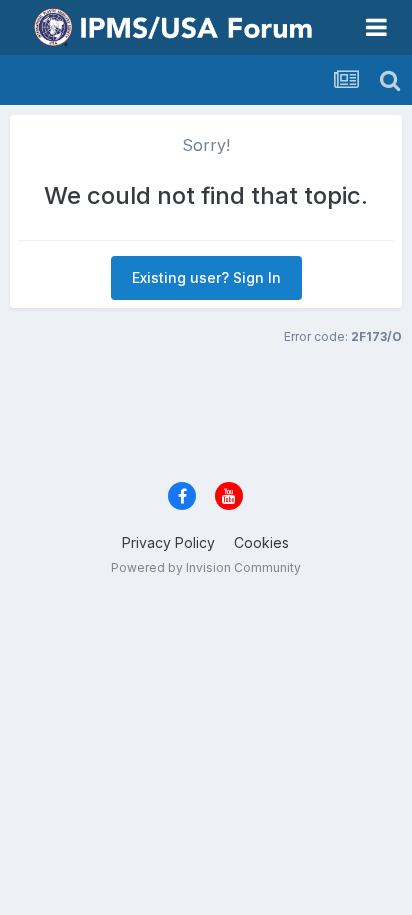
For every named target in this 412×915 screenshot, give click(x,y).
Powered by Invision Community (206, 567)
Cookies (261, 542)
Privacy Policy (168, 542)
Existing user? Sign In (206, 277)
